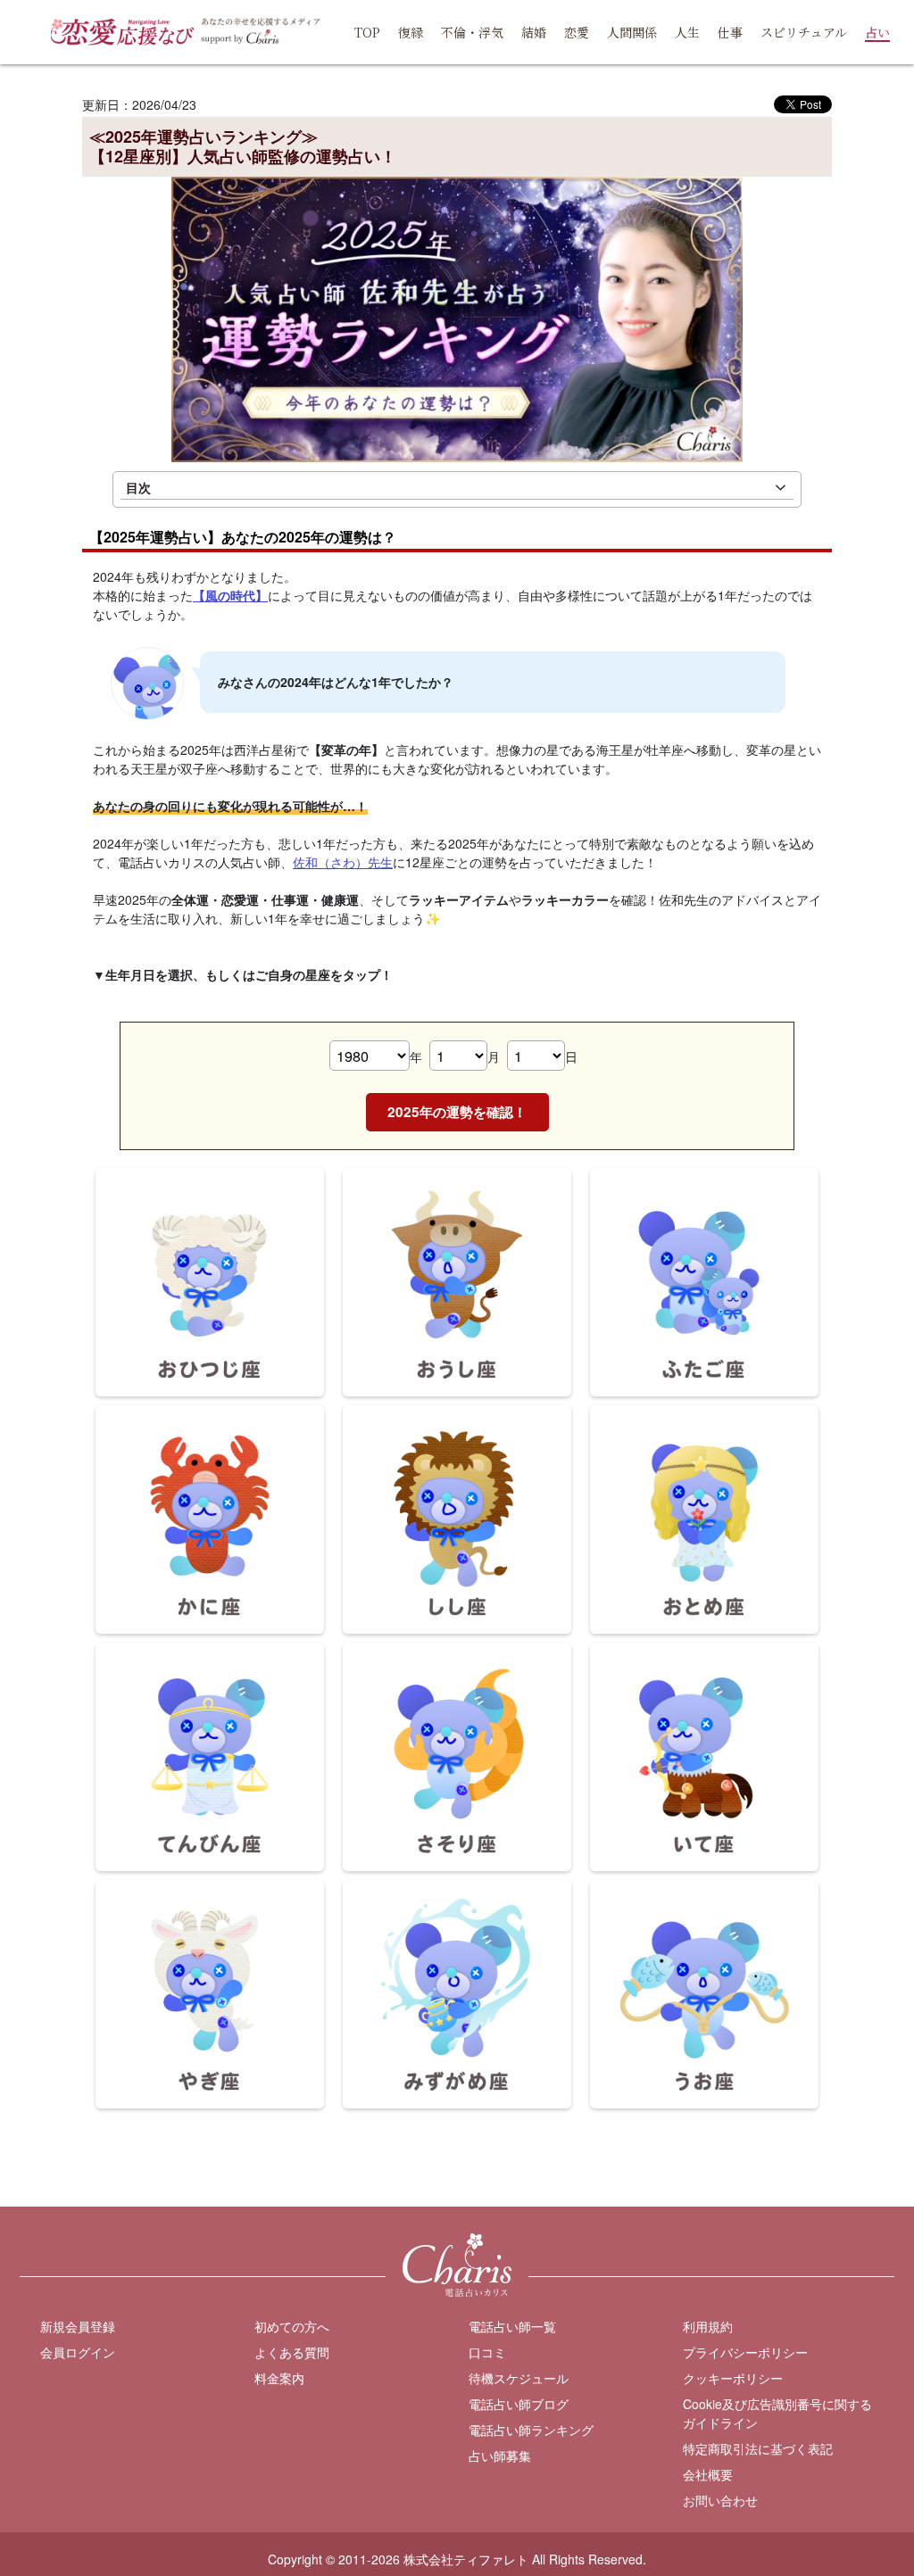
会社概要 (708, 2474)
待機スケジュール (519, 2378)
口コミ (487, 2352)
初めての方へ (292, 2326)
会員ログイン (78, 2352)
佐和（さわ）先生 (343, 862)
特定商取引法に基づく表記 (758, 2448)
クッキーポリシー (733, 2378)
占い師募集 (500, 2456)
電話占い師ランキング (531, 2430)
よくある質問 (292, 2352)
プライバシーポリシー (745, 2352)
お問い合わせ (720, 2500)
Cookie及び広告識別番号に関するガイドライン (777, 2413)
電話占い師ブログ (519, 2404)
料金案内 (279, 2378)
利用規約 (708, 2326)
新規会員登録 (78, 2326)
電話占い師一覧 (512, 2326)
